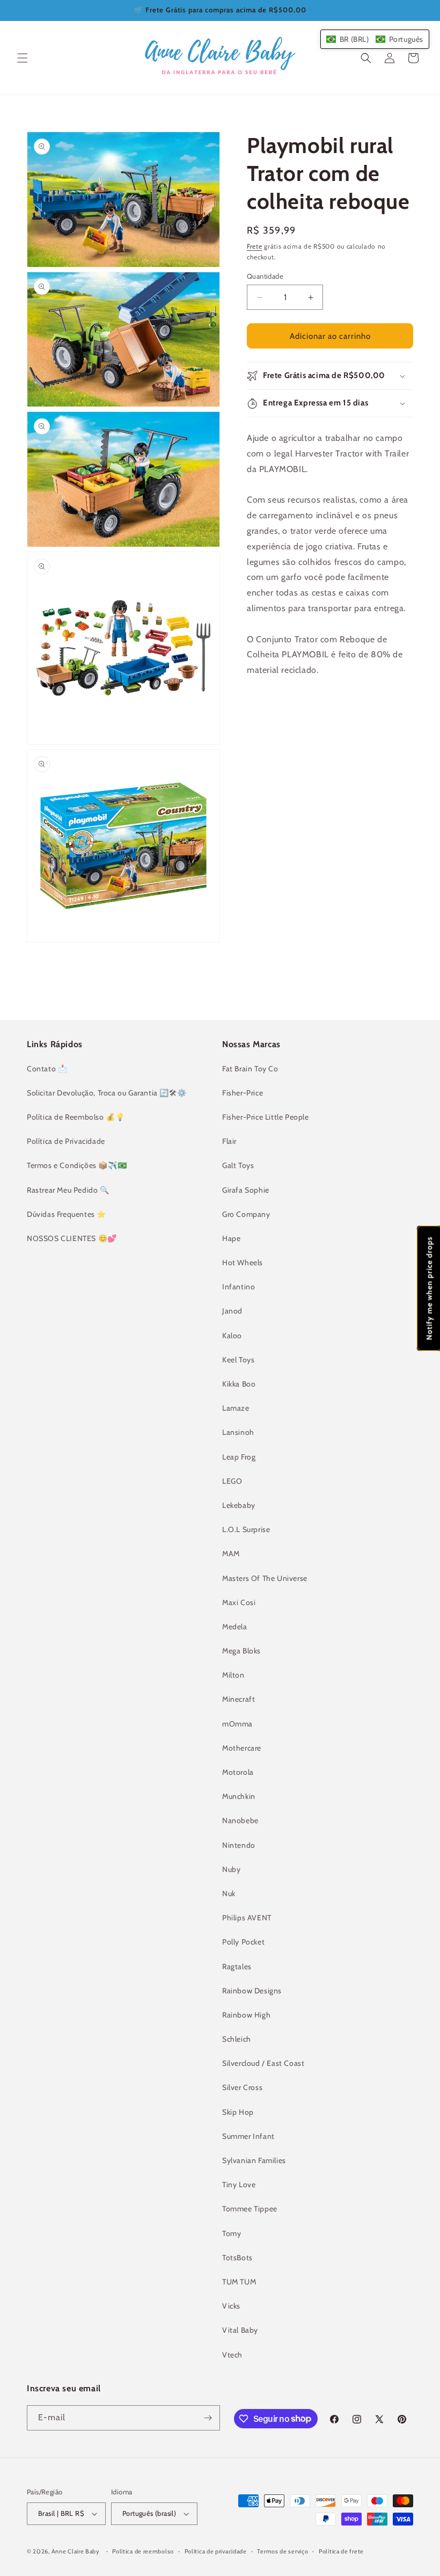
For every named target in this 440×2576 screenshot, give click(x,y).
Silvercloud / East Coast (263, 2063)
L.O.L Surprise (246, 1529)
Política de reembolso (143, 2551)
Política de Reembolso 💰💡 (76, 1117)
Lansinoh (238, 1432)
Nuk (229, 1893)
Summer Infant (248, 2136)
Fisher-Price (243, 1093)
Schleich (237, 2039)
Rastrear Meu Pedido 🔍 (68, 1190)
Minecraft (239, 1699)
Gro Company (246, 1214)
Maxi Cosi (239, 1602)
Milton (233, 1675)
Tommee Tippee (250, 2209)
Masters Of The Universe (265, 1578)
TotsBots (237, 2258)
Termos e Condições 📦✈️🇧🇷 (77, 1165)
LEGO (232, 1481)
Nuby (231, 1869)
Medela (235, 1627)
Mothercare (242, 1748)
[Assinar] (208, 2418)
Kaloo (232, 1336)
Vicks (231, 2306)
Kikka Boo (239, 1384)
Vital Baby (240, 2330)
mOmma (237, 1724)
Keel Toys (238, 1360)
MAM (231, 1554)
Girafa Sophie (246, 1190)
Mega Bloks (241, 1651)
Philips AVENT (247, 1918)
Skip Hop (238, 2112)
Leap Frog (239, 1457)
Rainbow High (246, 2015)
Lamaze (236, 1408)
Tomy (232, 2233)
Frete (255, 246)
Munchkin (239, 1796)
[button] (23, 58)
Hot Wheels (243, 1262)
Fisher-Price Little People (266, 1117)
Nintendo (239, 1845)
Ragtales (237, 1967)
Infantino (239, 1287)
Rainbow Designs (252, 1991)
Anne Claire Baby (76, 2551)
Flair (229, 1141)
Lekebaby (239, 1505)
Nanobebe (240, 1820)
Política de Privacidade (66, 1141)
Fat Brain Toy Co (250, 1069)
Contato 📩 (47, 1069)
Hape (231, 1238)
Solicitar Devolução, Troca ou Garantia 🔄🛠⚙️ (107, 1093)
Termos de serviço (283, 2551)
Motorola (238, 1772)
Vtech (232, 2355)
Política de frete (341, 2551)
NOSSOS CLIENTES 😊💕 (72, 1238)
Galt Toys (238, 1165)
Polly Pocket (243, 1942)
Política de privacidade (216, 2551)
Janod (232, 1311)
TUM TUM (239, 2282)
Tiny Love (239, 2185)
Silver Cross (242, 2087)
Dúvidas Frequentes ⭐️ (67, 1214)
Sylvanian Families (254, 2160)
